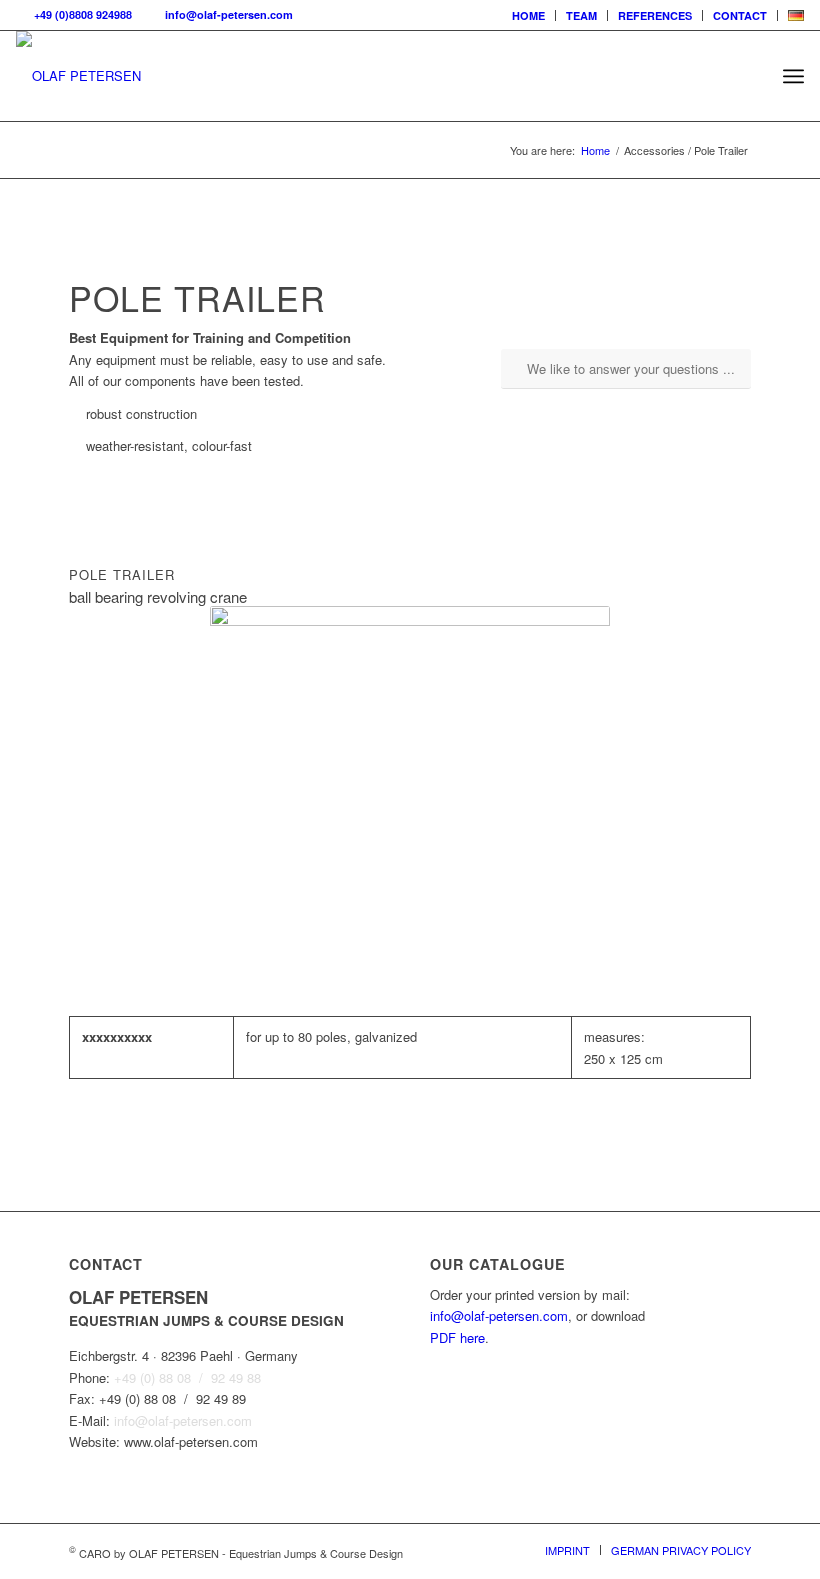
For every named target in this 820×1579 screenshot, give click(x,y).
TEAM (581, 15)
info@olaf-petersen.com (226, 14)
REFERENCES (655, 15)
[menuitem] (529, 15)
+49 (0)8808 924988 (80, 14)
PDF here (457, 1337)
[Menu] (793, 76)
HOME (528, 15)
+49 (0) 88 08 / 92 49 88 (187, 1377)
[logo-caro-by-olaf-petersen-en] (78, 76)
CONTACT (740, 15)
